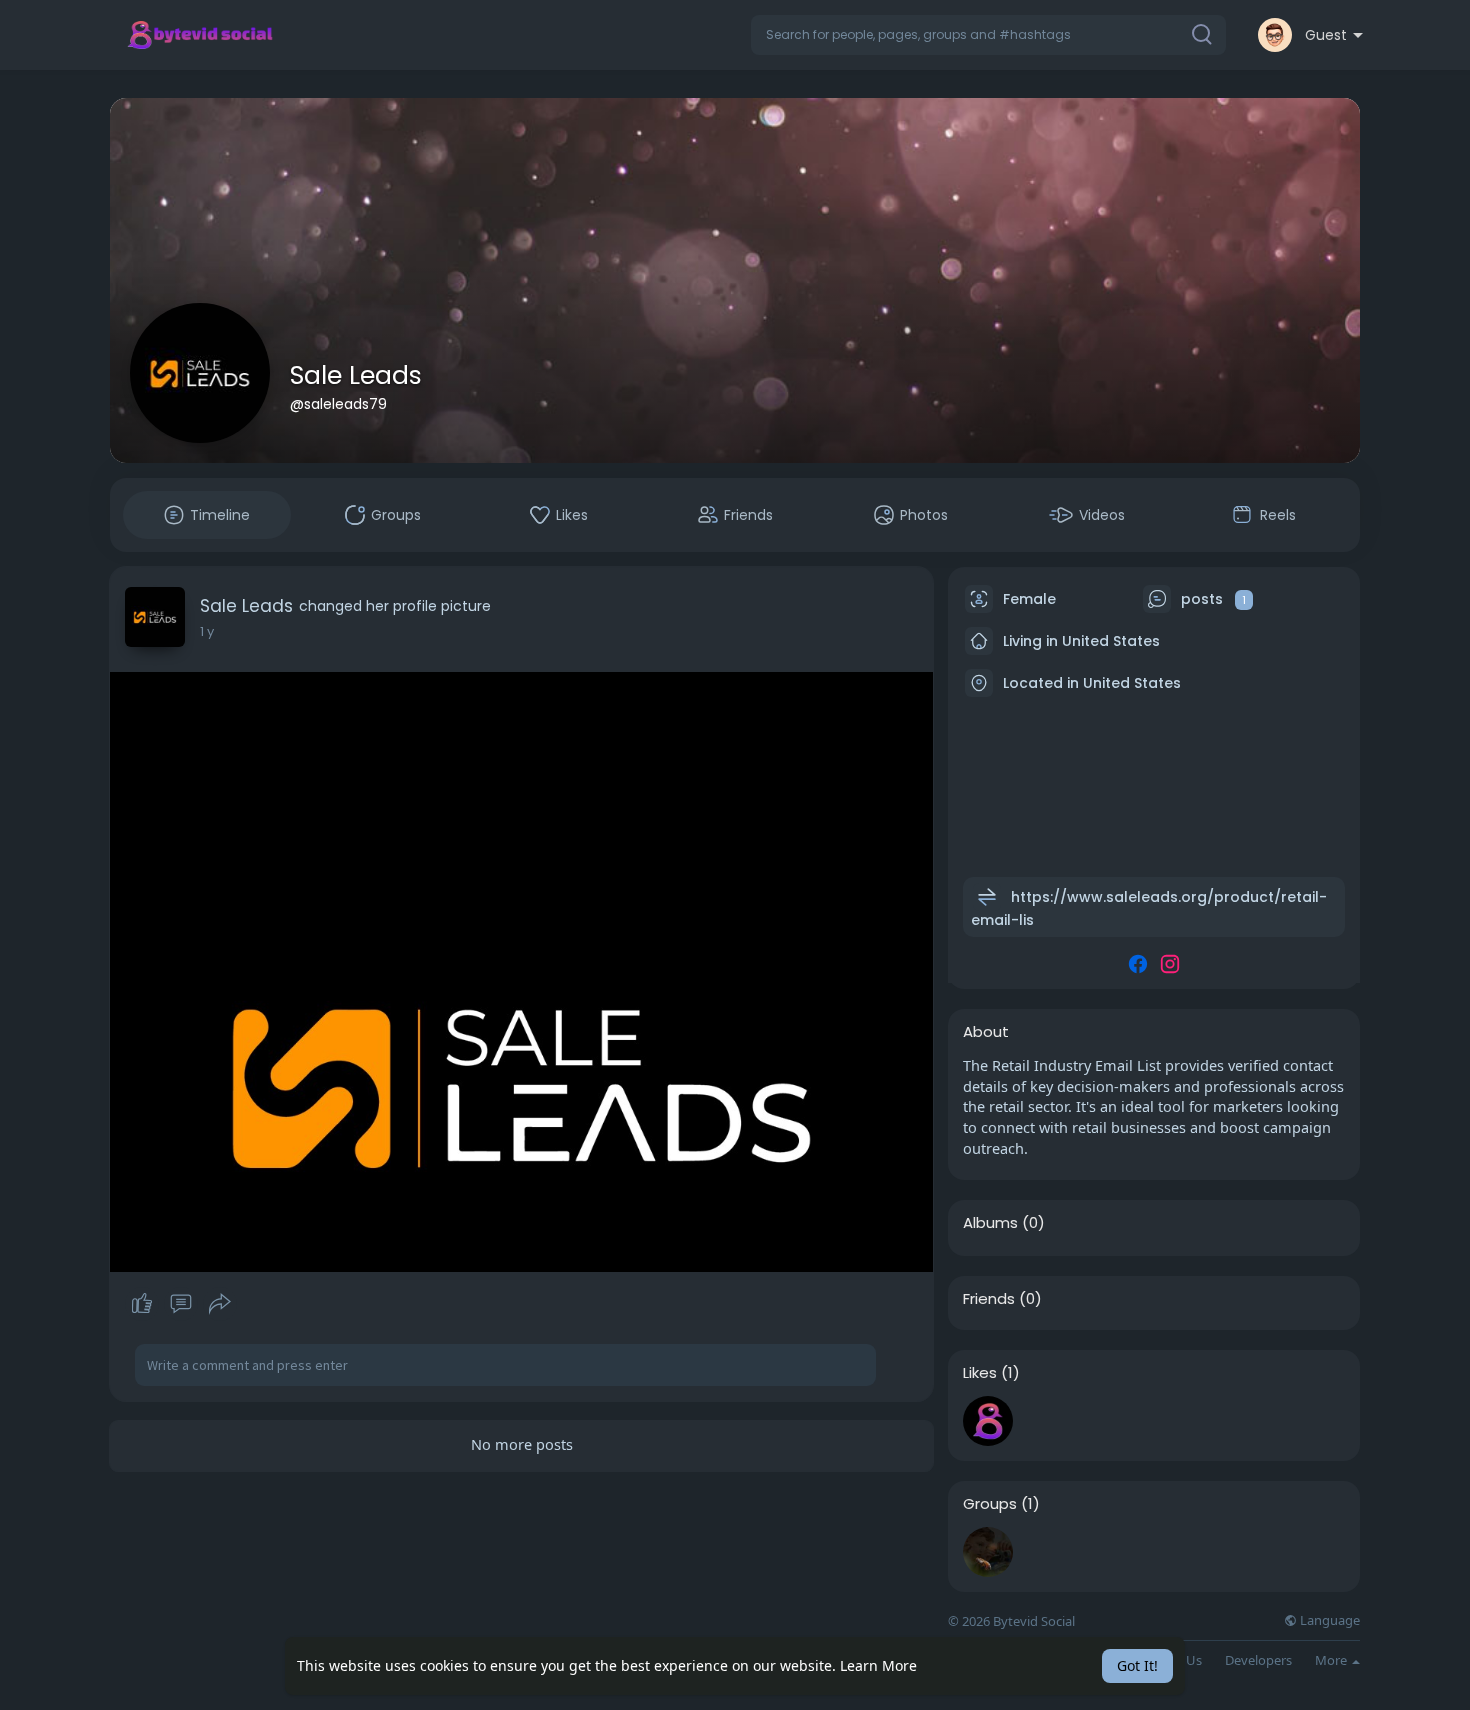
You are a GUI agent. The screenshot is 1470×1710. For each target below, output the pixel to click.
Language (1328, 1620)
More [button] (1332, 1660)
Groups (990, 1504)
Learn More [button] (878, 1665)
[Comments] (181, 1304)
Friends (989, 1299)
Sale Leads (356, 375)
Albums (990, 1223)
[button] (988, 35)
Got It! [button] (1137, 1665)
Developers (1258, 1660)
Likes (980, 1373)
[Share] (220, 1304)
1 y (207, 631)
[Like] (180, 1304)
